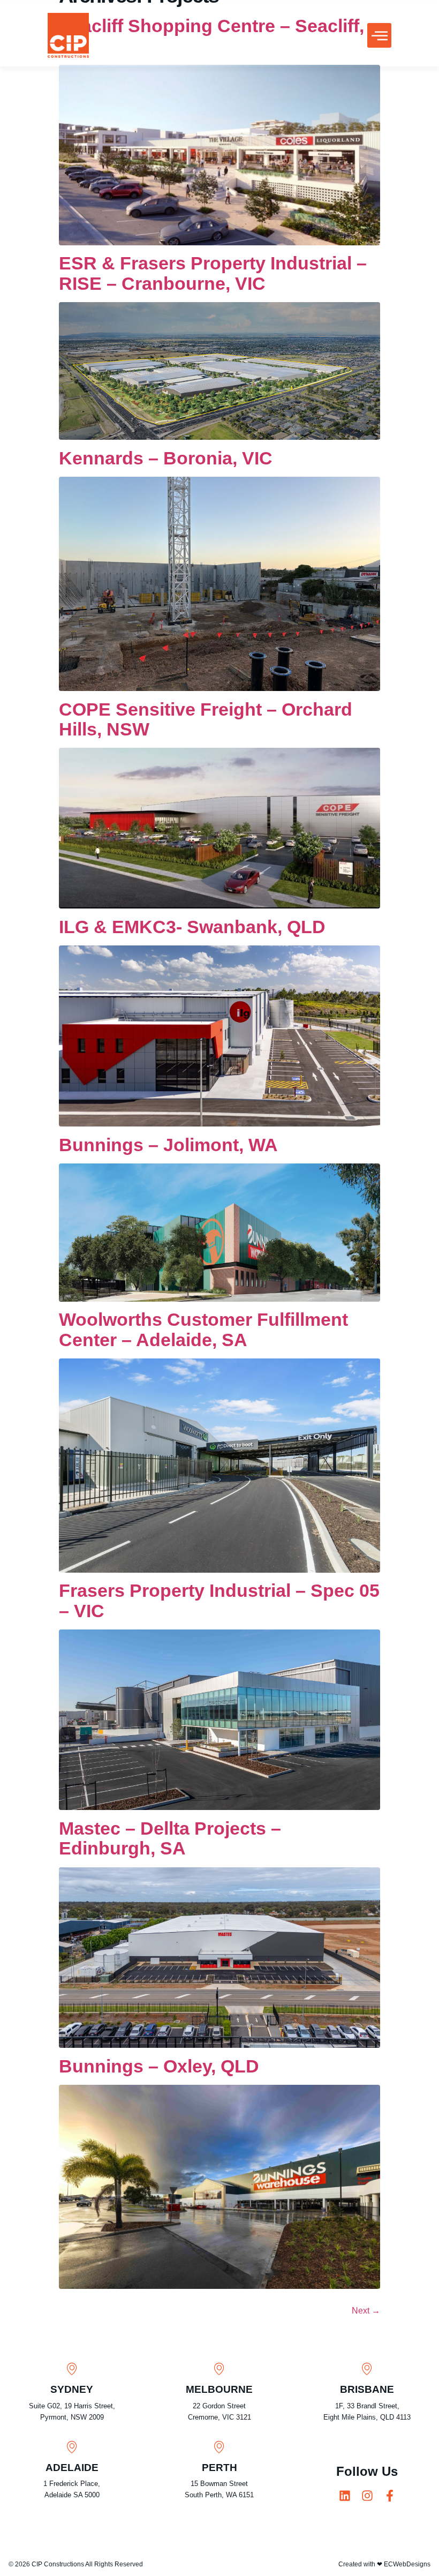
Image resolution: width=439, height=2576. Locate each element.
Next (366, 2311)
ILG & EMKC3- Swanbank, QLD (192, 927)
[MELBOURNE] (219, 2368)
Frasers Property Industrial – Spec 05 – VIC (219, 1600)
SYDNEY (72, 2389)
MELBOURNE (219, 2389)
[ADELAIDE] (72, 2447)
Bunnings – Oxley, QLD (159, 2066)
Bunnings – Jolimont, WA (168, 1145)
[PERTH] (219, 2447)
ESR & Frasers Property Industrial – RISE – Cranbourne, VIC (213, 273)
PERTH (219, 2468)
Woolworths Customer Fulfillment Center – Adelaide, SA (203, 1329)
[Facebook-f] (390, 2496)
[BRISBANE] (367, 2368)
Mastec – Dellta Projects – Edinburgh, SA (170, 1838)
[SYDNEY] (72, 2368)
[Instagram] (367, 2496)
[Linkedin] (345, 2496)
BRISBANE (367, 2389)
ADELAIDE (72, 2468)
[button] (379, 35)
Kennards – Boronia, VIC (166, 458)
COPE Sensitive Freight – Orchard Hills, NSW (206, 719)
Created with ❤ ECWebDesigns (384, 2564)
